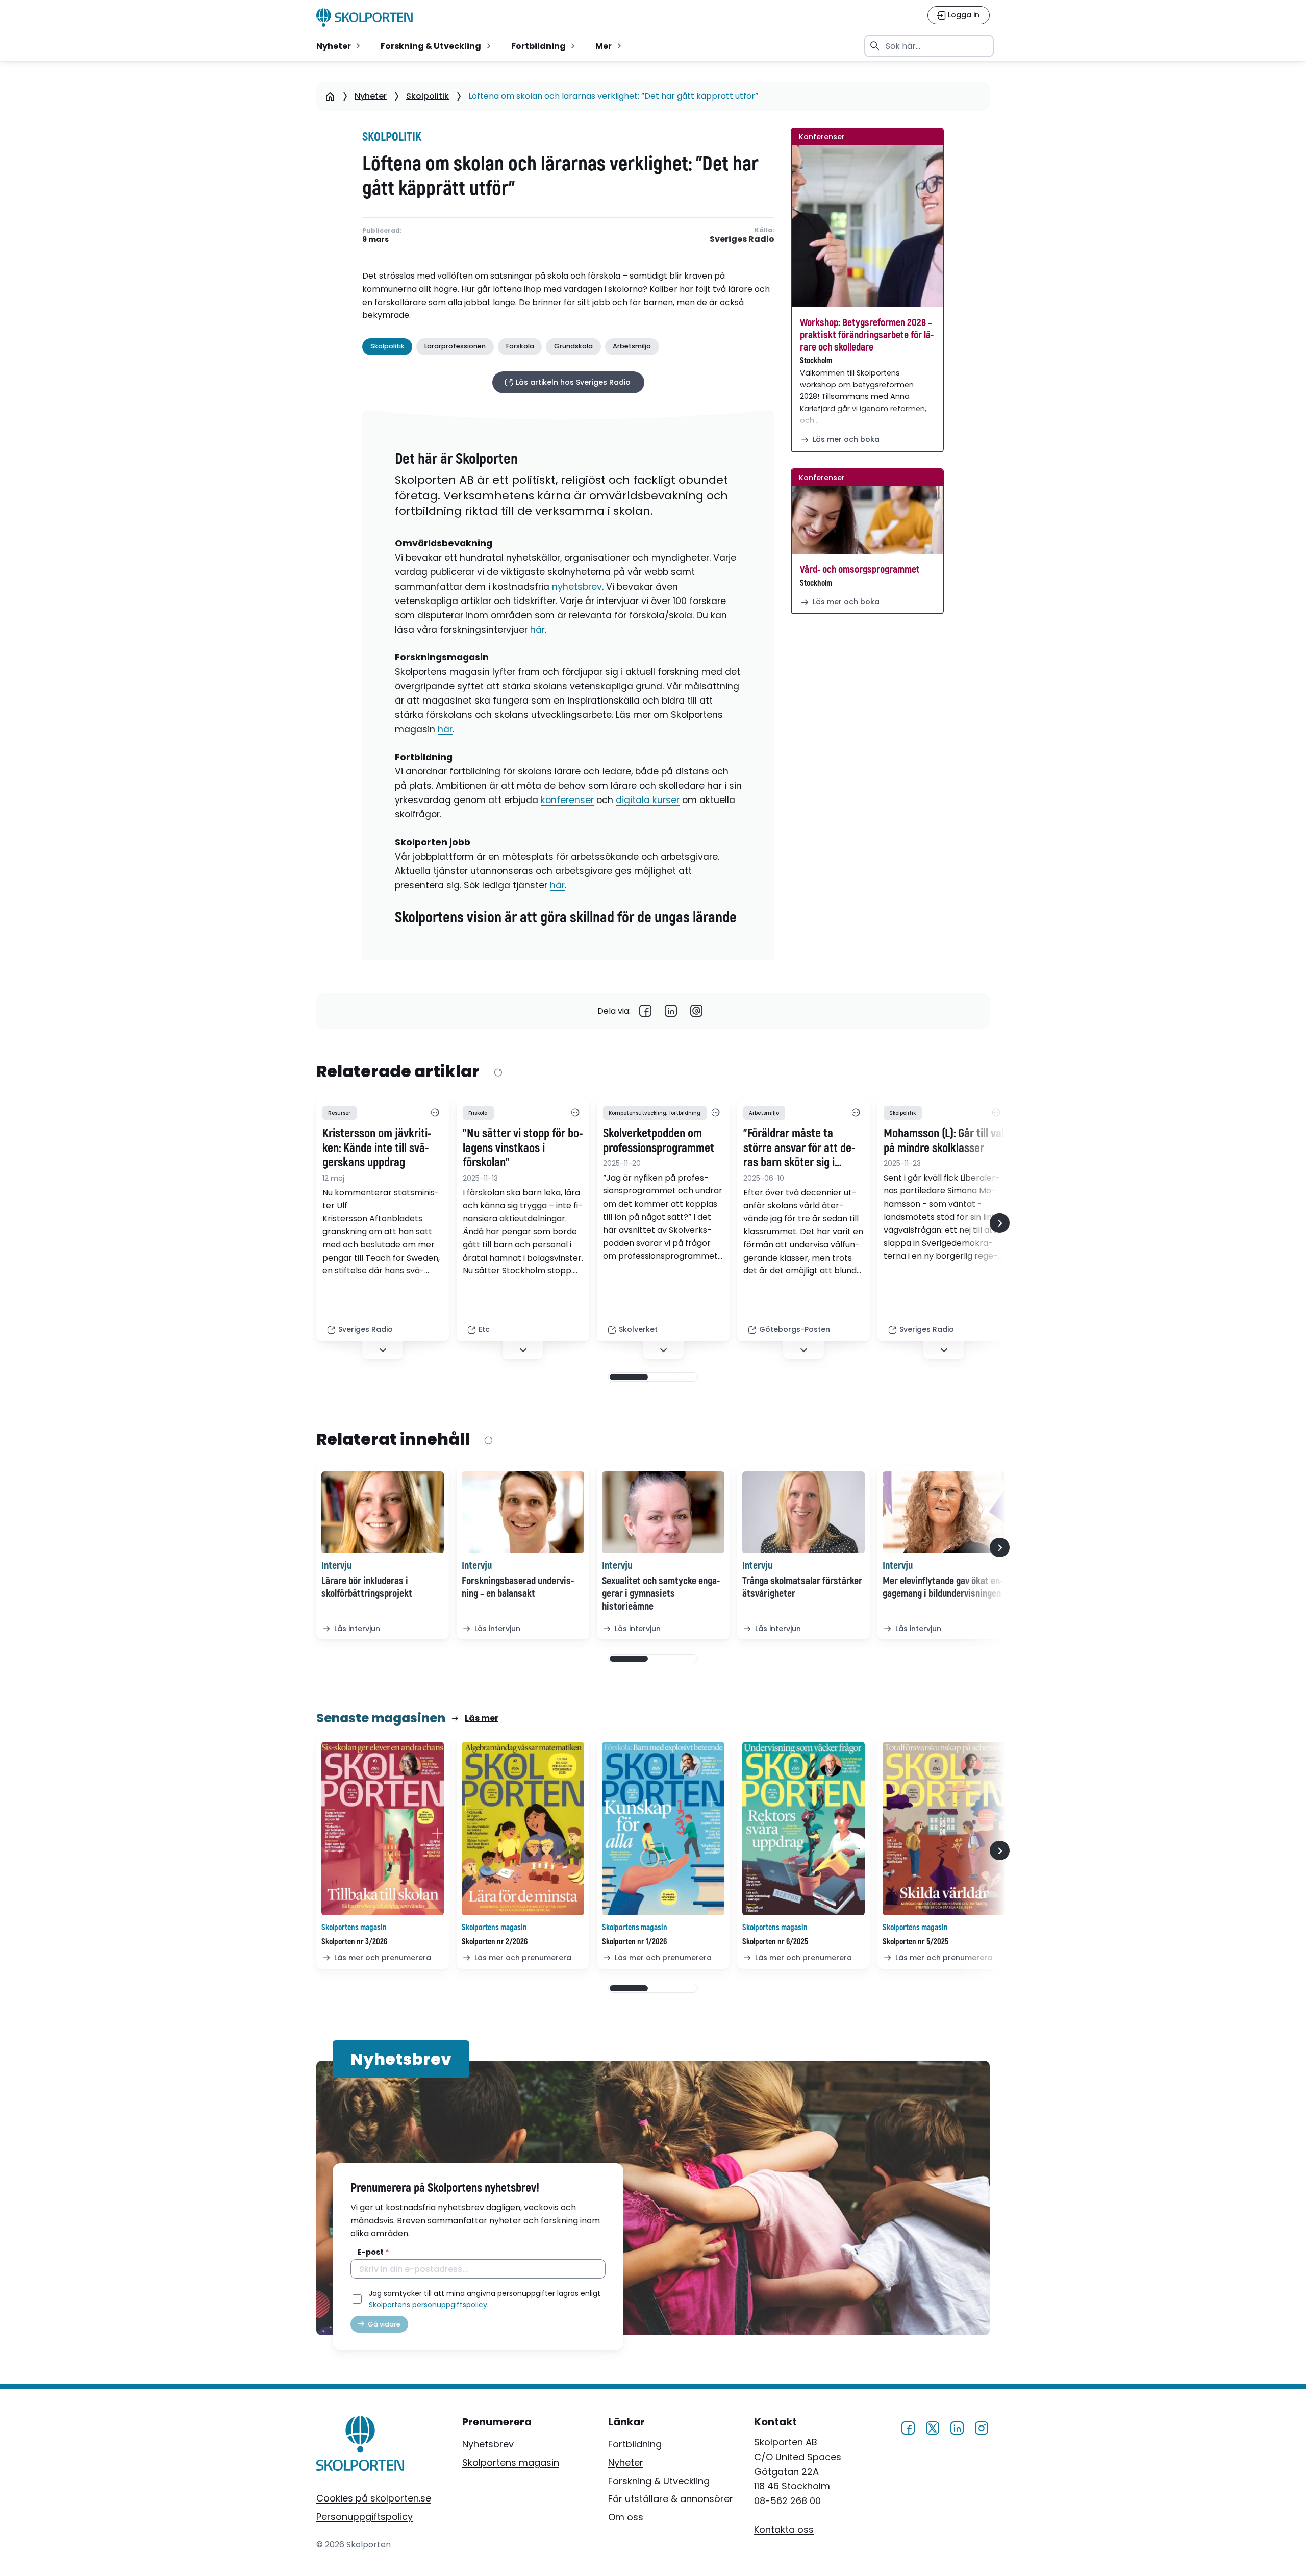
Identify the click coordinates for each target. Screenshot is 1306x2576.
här (537, 630)
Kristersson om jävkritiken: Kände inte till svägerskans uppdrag (377, 1148)
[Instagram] (982, 2427)
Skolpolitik (428, 96)
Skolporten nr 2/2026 (495, 1942)
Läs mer (482, 1718)
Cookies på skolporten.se (374, 2498)
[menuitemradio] (339, 46)
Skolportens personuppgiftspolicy (428, 2305)
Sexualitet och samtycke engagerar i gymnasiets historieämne (661, 1594)
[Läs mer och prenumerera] (383, 1829)
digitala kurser (648, 800)
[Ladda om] (498, 1072)
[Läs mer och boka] (867, 226)
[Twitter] (933, 2427)
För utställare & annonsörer (671, 2499)
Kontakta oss (784, 2529)
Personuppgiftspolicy (365, 2517)
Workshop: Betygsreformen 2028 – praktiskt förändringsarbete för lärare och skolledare (867, 335)
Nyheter (371, 96)
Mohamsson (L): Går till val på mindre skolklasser (944, 1141)
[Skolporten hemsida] (365, 17)
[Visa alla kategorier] (435, 1113)
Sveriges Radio (742, 240)
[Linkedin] (671, 1011)
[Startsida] (330, 96)
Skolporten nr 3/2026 (354, 1942)
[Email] (696, 1011)
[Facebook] (645, 1011)
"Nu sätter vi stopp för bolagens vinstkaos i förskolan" (523, 1148)
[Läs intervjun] (383, 1512)
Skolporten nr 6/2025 (775, 1942)
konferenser (567, 800)
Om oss (626, 2517)
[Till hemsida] (360, 2445)
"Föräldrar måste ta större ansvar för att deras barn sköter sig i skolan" (799, 1148)
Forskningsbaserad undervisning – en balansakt (518, 1587)
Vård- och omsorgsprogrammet (860, 570)
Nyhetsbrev (488, 2444)
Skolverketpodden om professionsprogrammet (659, 1141)
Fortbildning (635, 2444)
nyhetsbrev (577, 587)
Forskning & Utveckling (659, 2481)
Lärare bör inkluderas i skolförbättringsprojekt (367, 1587)
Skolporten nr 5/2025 (915, 1942)
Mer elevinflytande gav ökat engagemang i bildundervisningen (943, 1587)
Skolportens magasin (511, 2462)
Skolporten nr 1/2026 (634, 1942)
